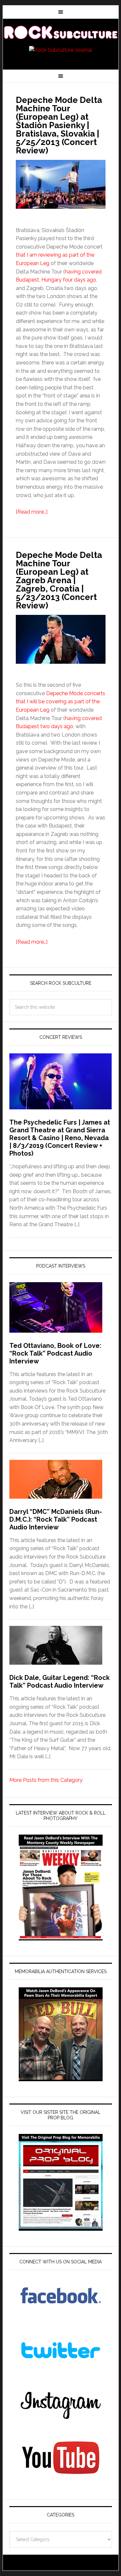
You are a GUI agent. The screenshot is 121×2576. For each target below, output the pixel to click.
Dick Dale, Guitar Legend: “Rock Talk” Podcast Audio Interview (60, 1682)
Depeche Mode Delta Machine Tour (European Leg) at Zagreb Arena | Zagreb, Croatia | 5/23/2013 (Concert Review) (59, 580)
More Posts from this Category (46, 1780)
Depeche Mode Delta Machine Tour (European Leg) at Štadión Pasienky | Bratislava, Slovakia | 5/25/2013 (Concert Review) (59, 125)
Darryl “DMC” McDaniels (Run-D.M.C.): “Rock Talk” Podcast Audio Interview (56, 1519)
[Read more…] (32, 512)
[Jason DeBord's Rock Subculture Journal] (61, 33)
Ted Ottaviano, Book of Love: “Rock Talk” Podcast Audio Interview (55, 1353)
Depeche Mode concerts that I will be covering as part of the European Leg (60, 702)
